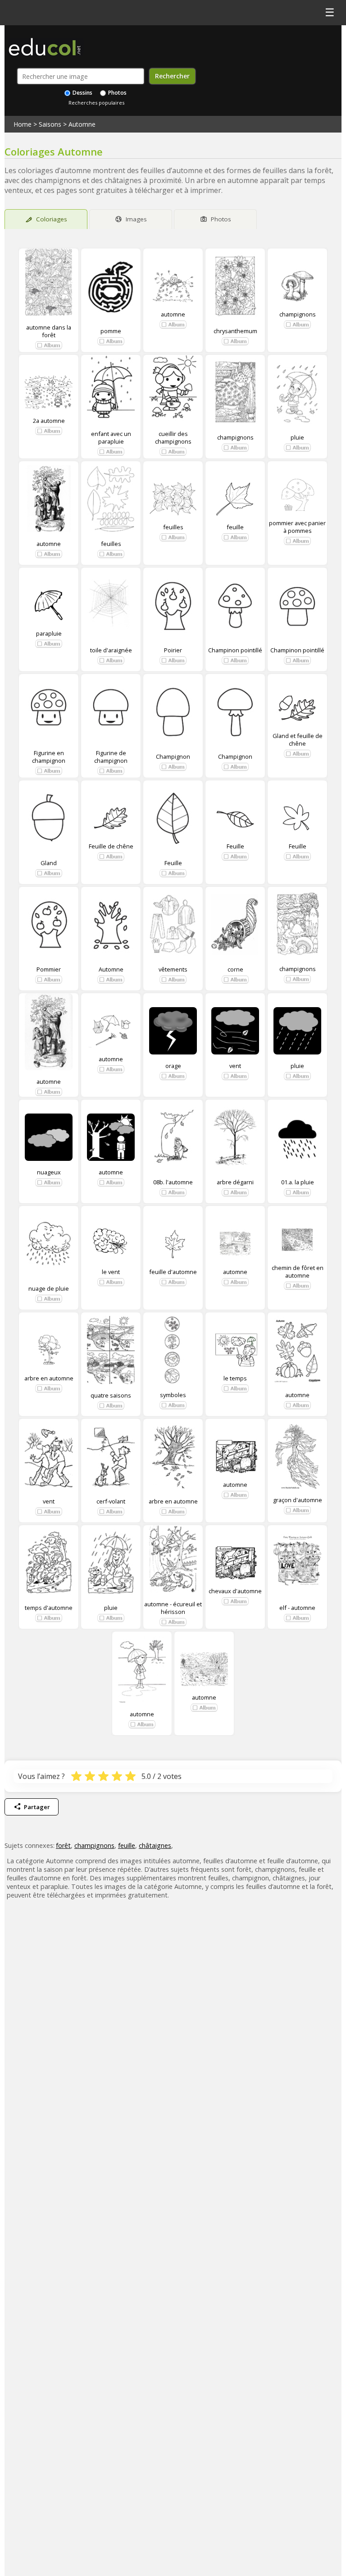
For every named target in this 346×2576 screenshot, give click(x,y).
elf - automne (297, 1608)
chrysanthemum (235, 331)
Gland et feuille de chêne (298, 740)
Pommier (49, 969)
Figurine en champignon (49, 756)
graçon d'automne (298, 1500)
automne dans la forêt (49, 331)
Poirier (173, 650)
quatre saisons (111, 1395)
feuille (235, 527)
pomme (111, 331)
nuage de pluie (49, 1288)
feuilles (111, 544)
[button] (49, 345)
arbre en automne (49, 1378)
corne (235, 969)
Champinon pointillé (235, 650)
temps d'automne (49, 1608)
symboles (173, 1395)
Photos (117, 93)
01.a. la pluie (298, 1182)
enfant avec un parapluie (111, 437)
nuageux (49, 1172)
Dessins (82, 93)
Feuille (173, 863)
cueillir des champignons (173, 437)
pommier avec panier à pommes (297, 527)
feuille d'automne (173, 1272)
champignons (298, 314)
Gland (49, 863)
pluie (297, 437)
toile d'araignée (111, 650)
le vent (111, 1272)
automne (173, 314)
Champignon (173, 756)
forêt (63, 1845)
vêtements (173, 969)
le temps (235, 1378)
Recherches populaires (96, 103)
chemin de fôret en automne (298, 1272)
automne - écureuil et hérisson (173, 1608)
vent (235, 1066)
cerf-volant (111, 1501)
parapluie (49, 633)
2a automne (49, 421)
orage (173, 1066)
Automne (82, 124)
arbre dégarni (235, 1182)
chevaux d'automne (235, 1591)
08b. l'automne (173, 1182)
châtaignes (155, 1845)
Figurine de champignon (111, 756)
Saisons (50, 124)
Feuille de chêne (111, 846)
